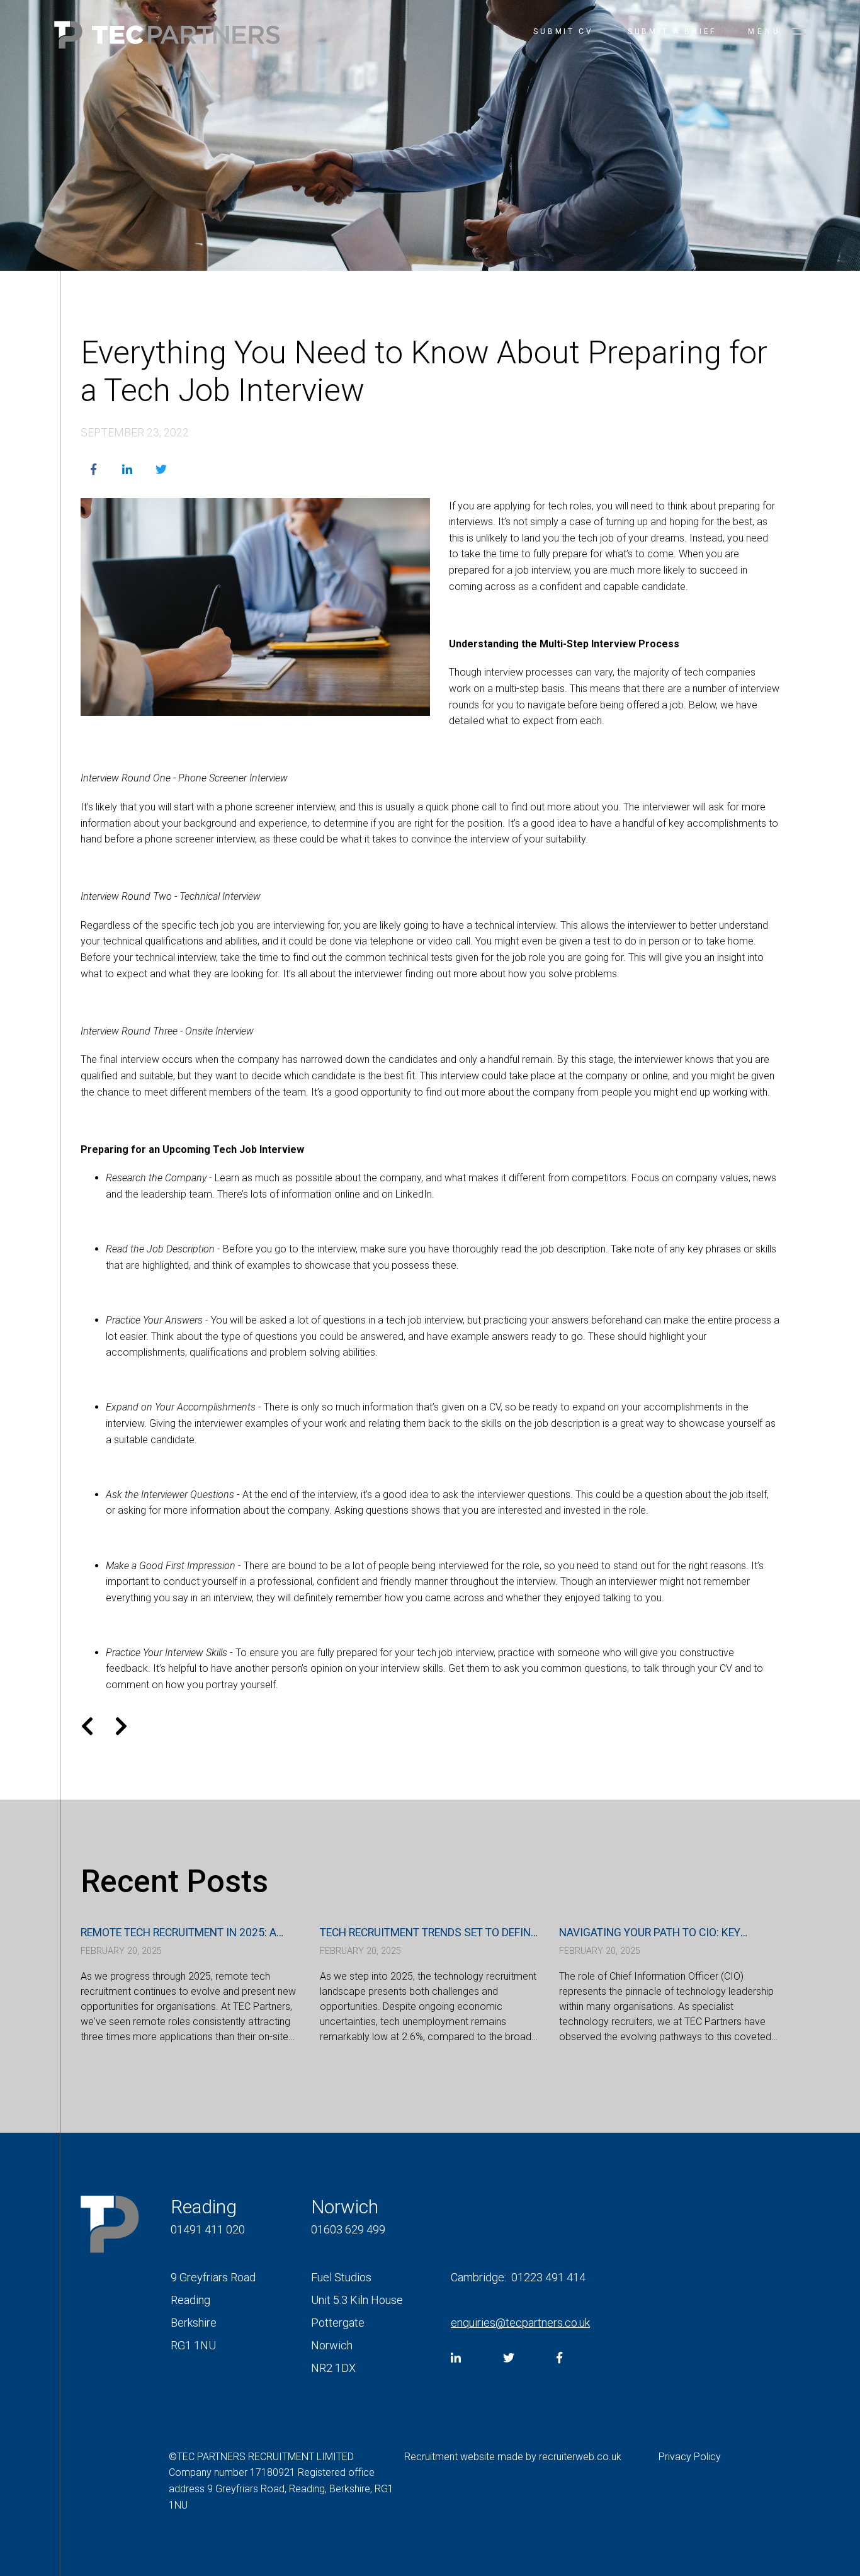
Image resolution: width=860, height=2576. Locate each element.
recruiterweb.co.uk (580, 2457)
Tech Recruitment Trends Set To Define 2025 (428, 1933)
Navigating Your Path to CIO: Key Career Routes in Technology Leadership (650, 1933)
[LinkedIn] (456, 2358)
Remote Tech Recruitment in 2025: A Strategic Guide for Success (178, 1933)
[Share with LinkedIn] (127, 470)
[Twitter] (509, 2358)
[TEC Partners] (167, 37)
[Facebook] (559, 2358)
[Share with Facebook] (93, 470)
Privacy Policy (690, 2457)
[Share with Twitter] (161, 470)
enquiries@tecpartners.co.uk (520, 2323)
